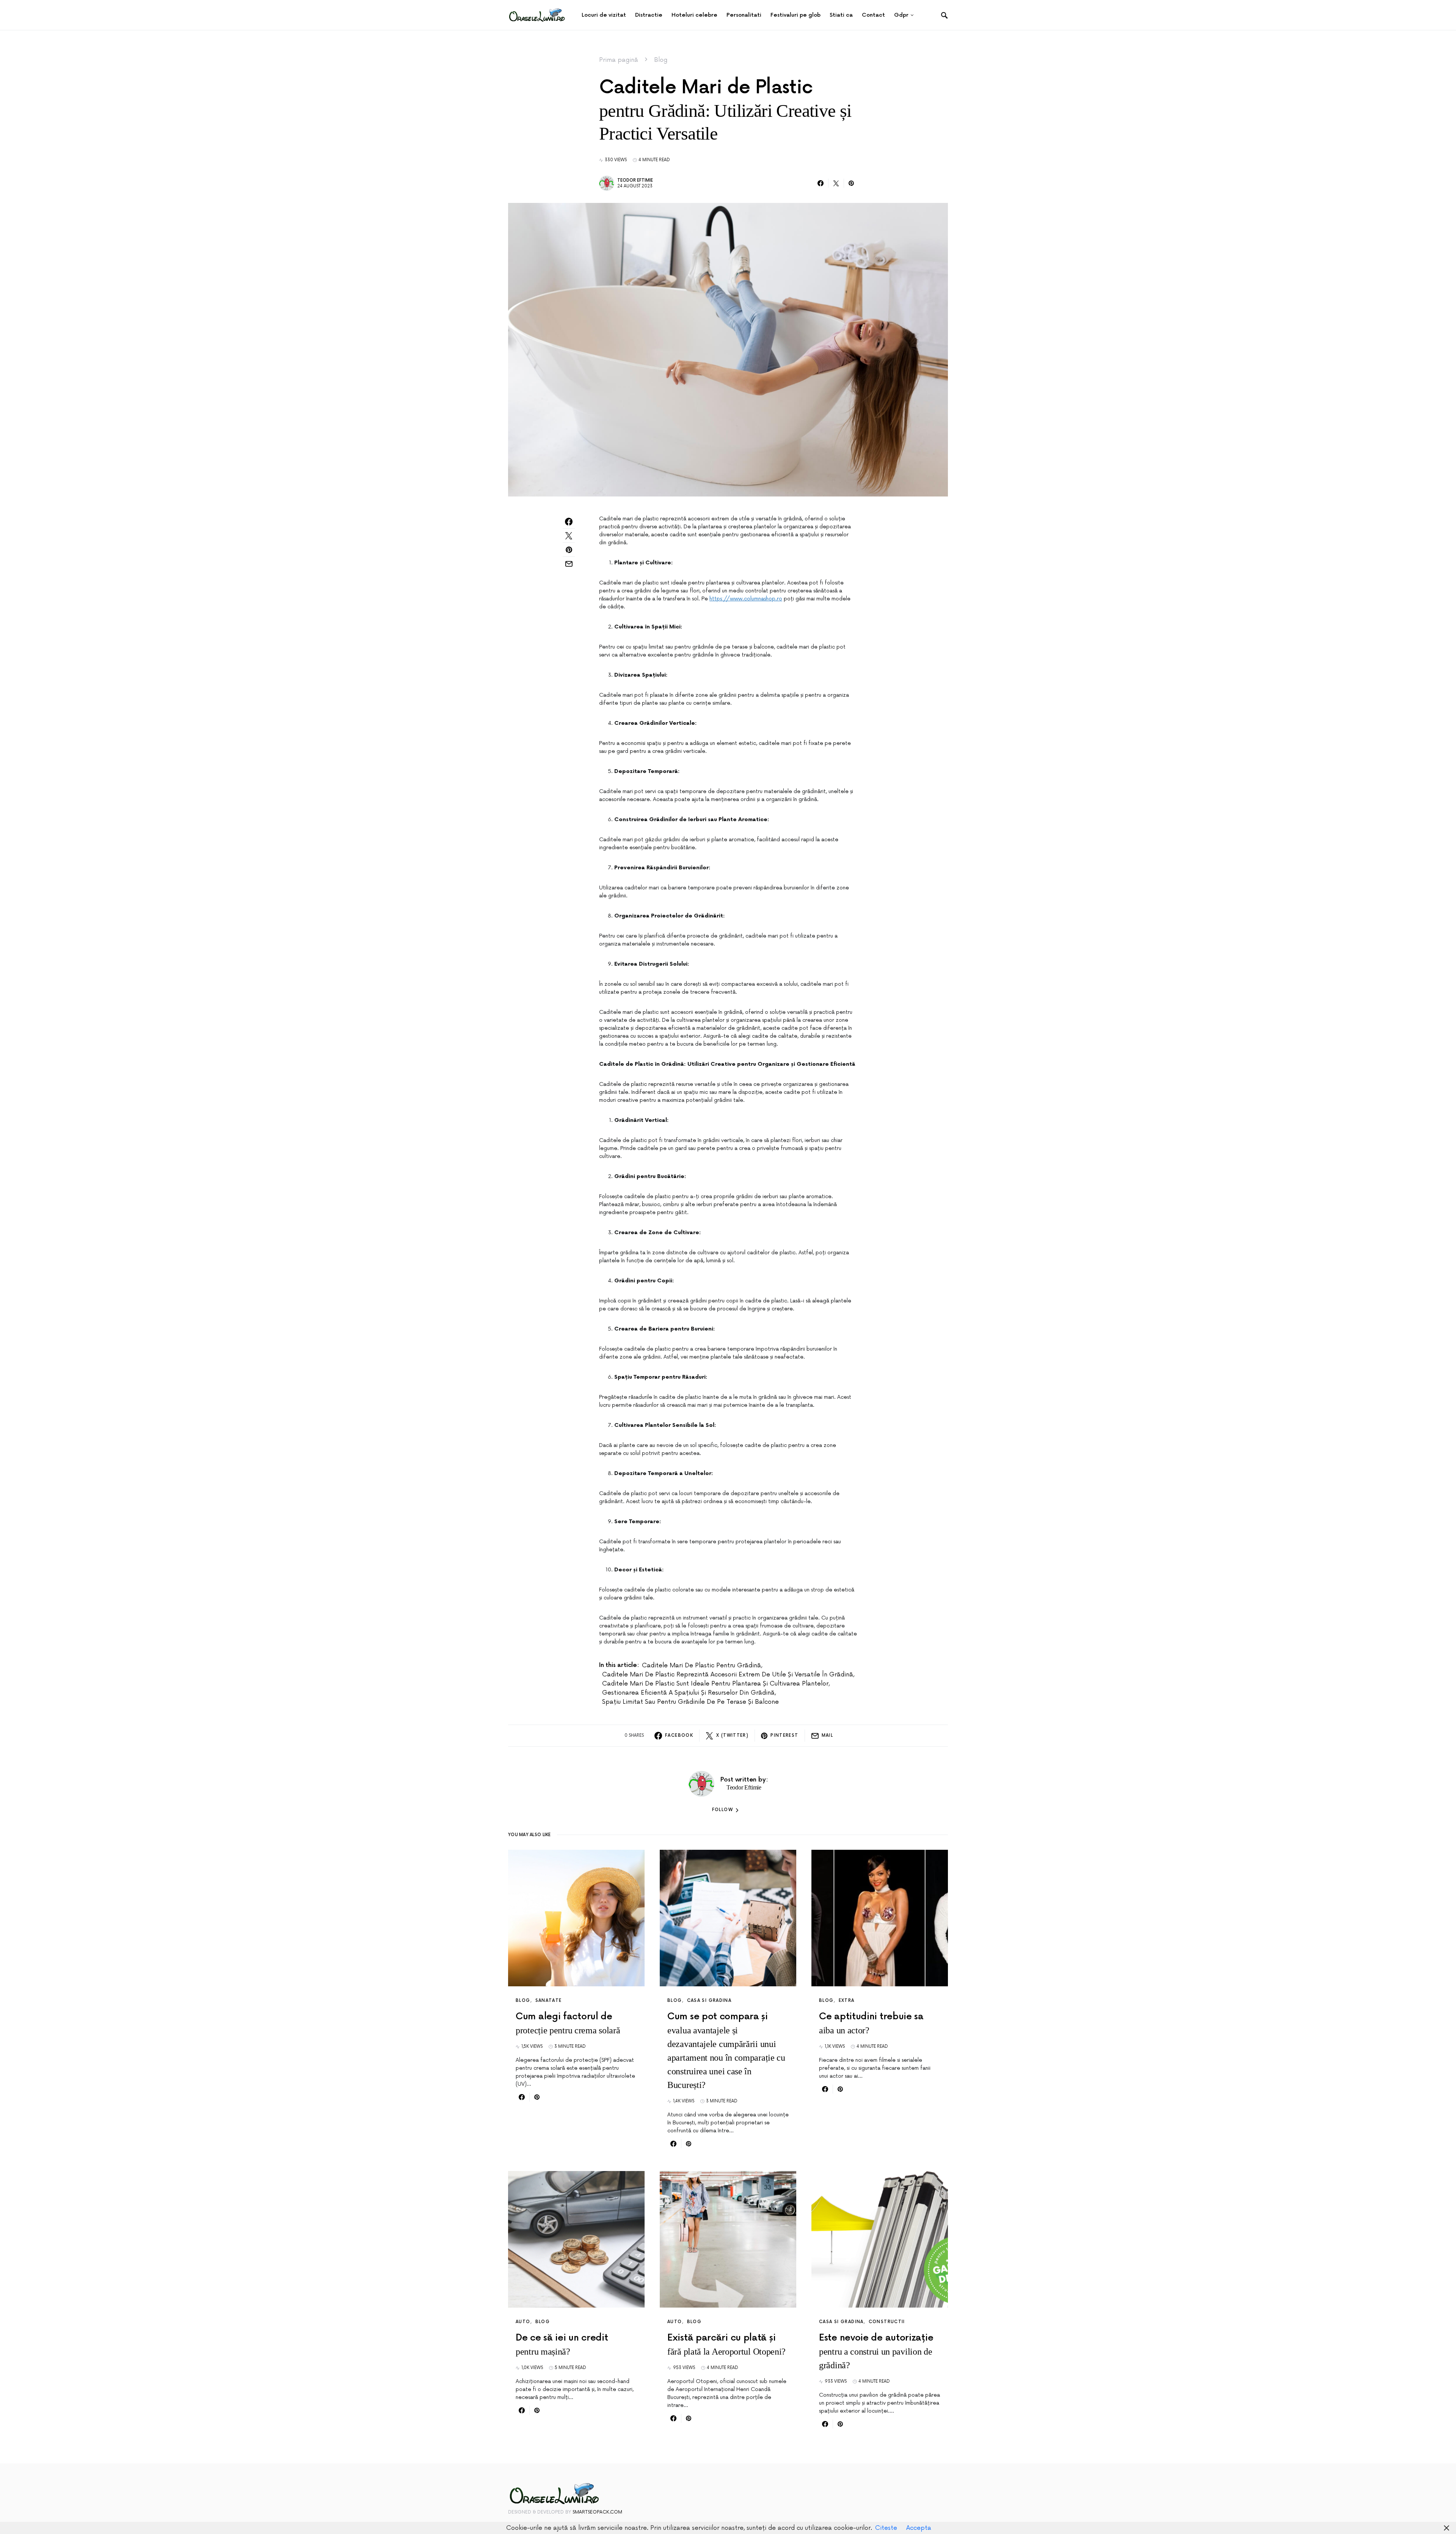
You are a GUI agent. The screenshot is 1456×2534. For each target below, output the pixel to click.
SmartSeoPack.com (597, 2512)
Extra (847, 2001)
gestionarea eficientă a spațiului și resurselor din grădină (688, 1693)
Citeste (886, 2528)
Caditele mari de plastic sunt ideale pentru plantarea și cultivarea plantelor (715, 1684)
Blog (661, 60)
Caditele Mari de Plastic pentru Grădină (701, 1665)
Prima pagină (619, 60)
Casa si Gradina (709, 2001)
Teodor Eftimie (635, 180)
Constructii (887, 2322)
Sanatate (549, 2001)
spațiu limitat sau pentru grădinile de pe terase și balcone (690, 1702)
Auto (523, 2322)
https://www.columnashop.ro (746, 599)
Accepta (919, 2528)
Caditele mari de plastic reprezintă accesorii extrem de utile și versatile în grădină (728, 1675)
